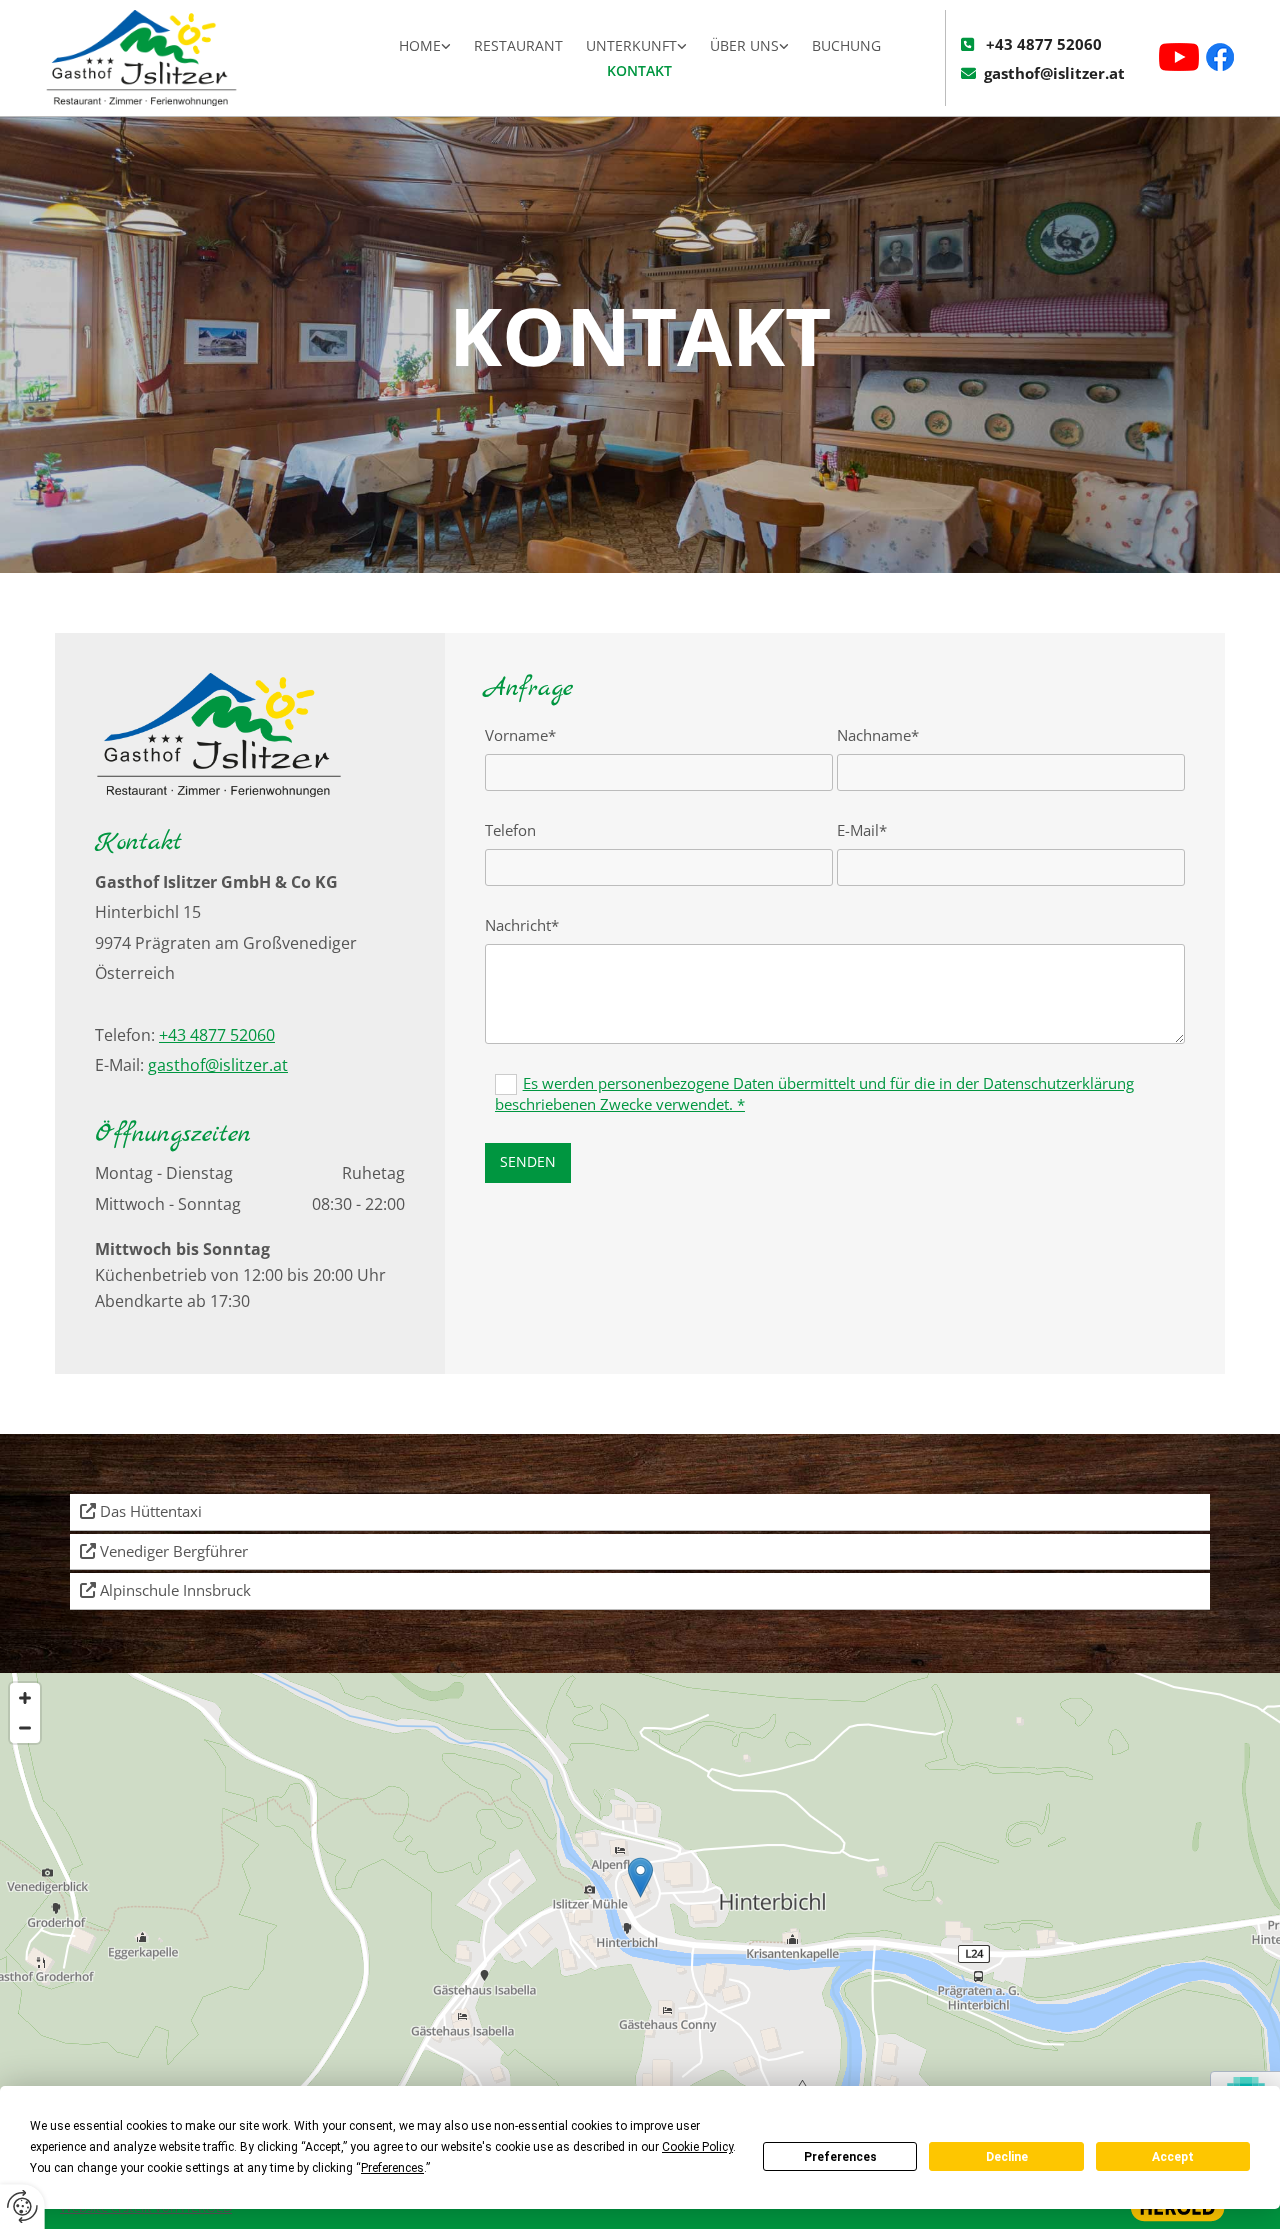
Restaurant (518, 45)
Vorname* (520, 735)
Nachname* (878, 735)
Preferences (840, 2157)
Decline (1007, 2157)
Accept (1173, 2157)
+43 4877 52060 (1044, 44)
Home (420, 45)
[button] (640, 1877)
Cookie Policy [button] (697, 2147)
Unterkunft (631, 45)
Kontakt (639, 70)
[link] (425, 46)
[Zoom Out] (25, 1728)
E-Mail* (862, 830)
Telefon (510, 830)
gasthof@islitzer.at (1054, 73)
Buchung (846, 45)
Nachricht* (522, 925)
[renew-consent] (22, 2206)
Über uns (744, 45)
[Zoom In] (25, 1698)
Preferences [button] (392, 2168)
